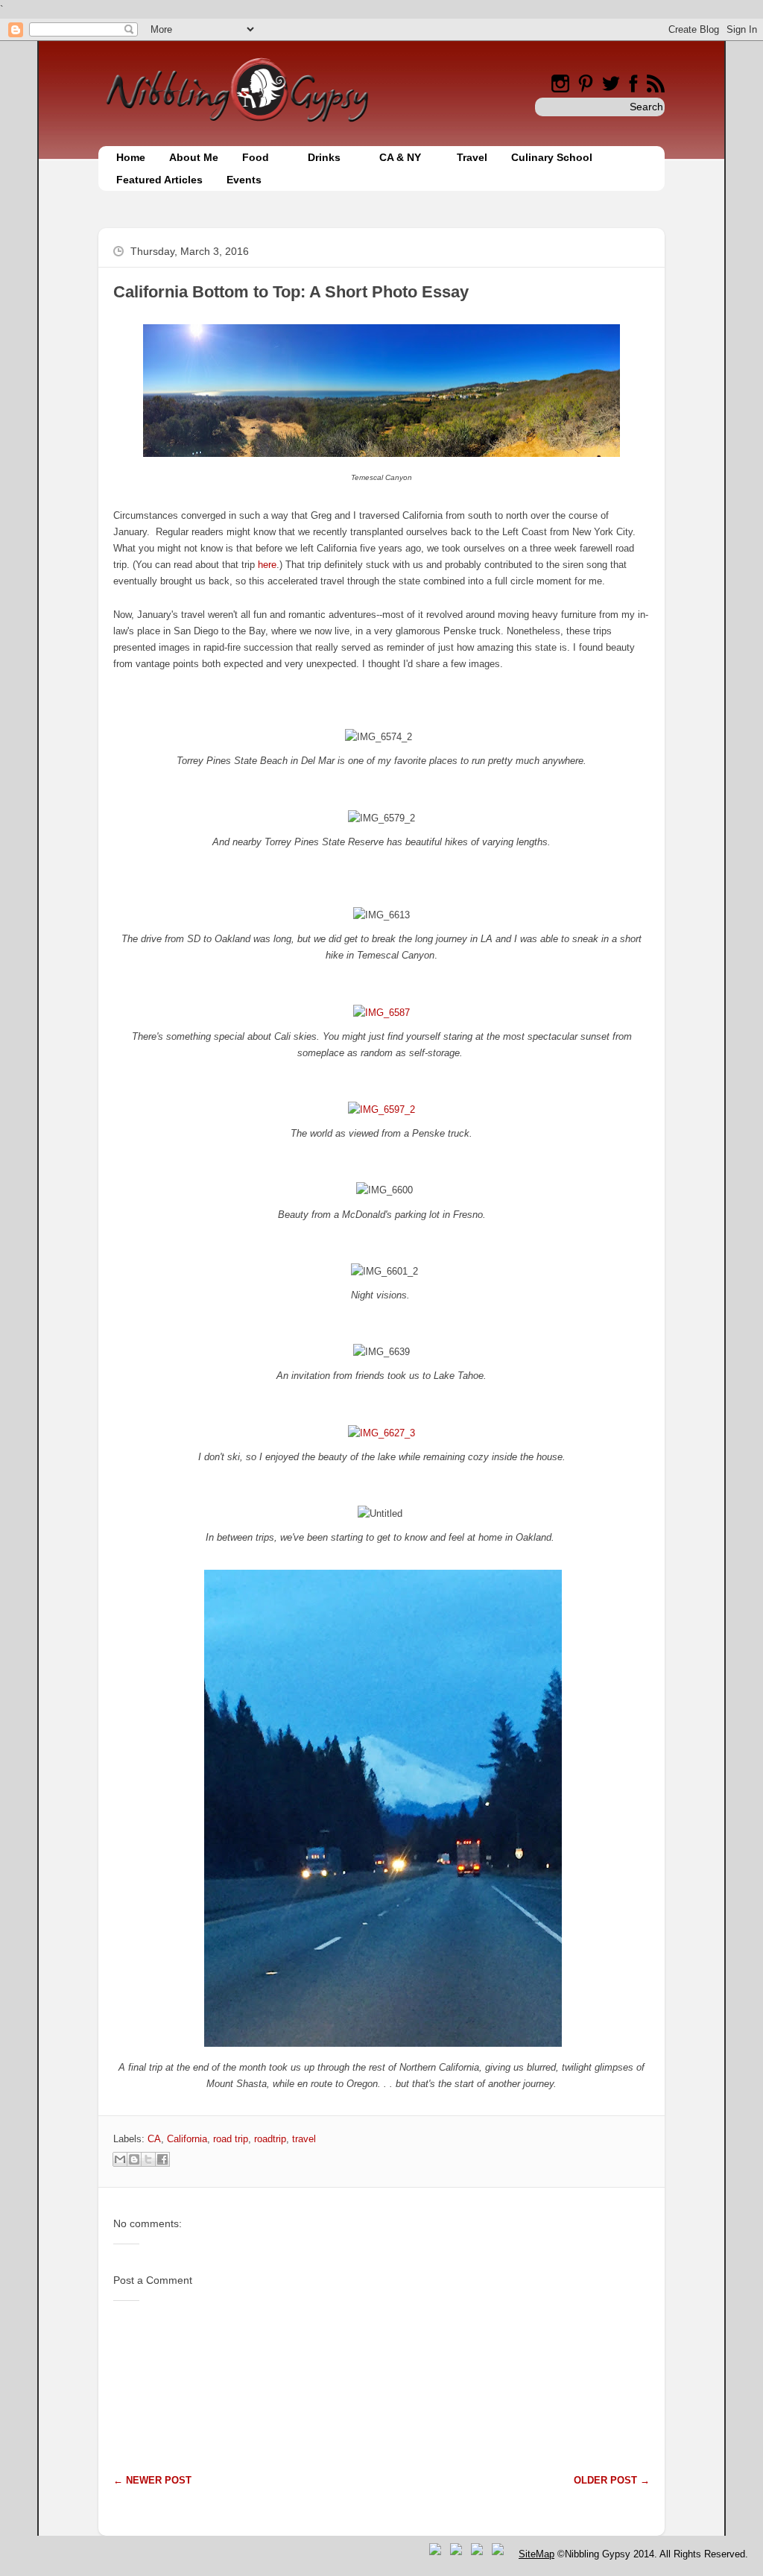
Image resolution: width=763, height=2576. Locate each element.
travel (304, 2139)
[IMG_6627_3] (381, 1433)
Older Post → (612, 2480)
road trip (231, 2139)
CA (154, 2139)
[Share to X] (148, 2159)
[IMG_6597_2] (381, 1109)
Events (244, 180)
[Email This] (120, 2159)
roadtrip (270, 2139)
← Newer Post (152, 2480)
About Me (194, 157)
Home (131, 157)
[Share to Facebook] (162, 2159)
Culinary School (552, 157)
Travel (472, 157)
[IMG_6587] (381, 1013)
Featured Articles (159, 180)
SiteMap (536, 2554)
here (267, 565)
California (187, 2139)
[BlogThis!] (134, 2159)
